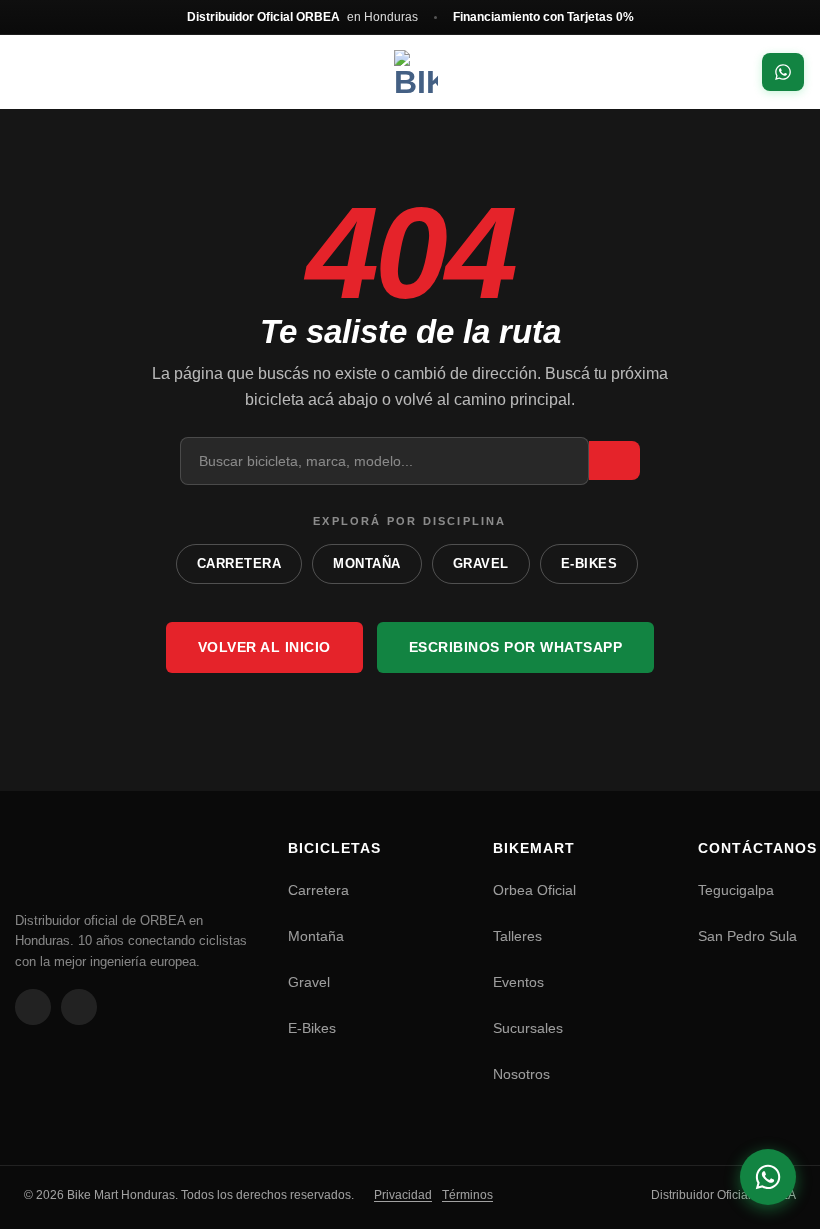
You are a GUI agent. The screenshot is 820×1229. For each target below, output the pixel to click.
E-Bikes (312, 1028)
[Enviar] (614, 460)
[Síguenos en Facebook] (33, 1007)
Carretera (318, 890)
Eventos (518, 982)
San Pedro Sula (747, 936)
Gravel (309, 982)
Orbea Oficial (534, 890)
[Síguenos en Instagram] (79, 1007)
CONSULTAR (783, 72)
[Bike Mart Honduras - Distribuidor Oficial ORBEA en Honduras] (416, 72)
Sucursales (528, 1028)
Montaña (316, 936)
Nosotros (521, 1074)
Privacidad (403, 1195)
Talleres (517, 936)
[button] (40, 72)
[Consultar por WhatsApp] (768, 1177)
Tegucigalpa (736, 890)
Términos (467, 1195)
